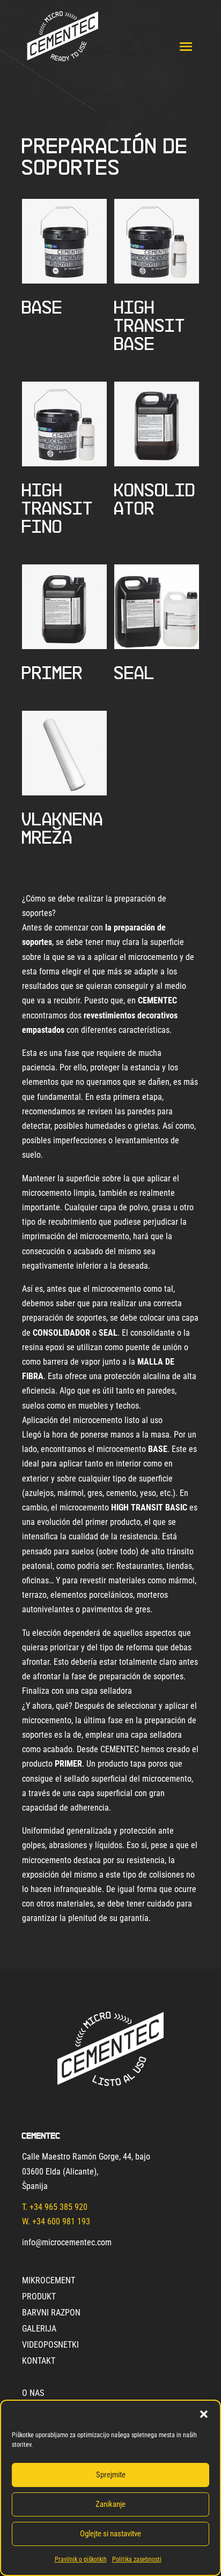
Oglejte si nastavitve (110, 2534)
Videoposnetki (50, 2346)
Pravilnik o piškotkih (81, 2559)
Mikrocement (49, 2281)
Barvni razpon (51, 2313)
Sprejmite (111, 2475)
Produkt (39, 2297)
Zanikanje (110, 2504)
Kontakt (39, 2362)
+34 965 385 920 (58, 2207)
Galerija (39, 2329)
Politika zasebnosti (137, 2559)
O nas (33, 2394)
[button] (204, 2414)
